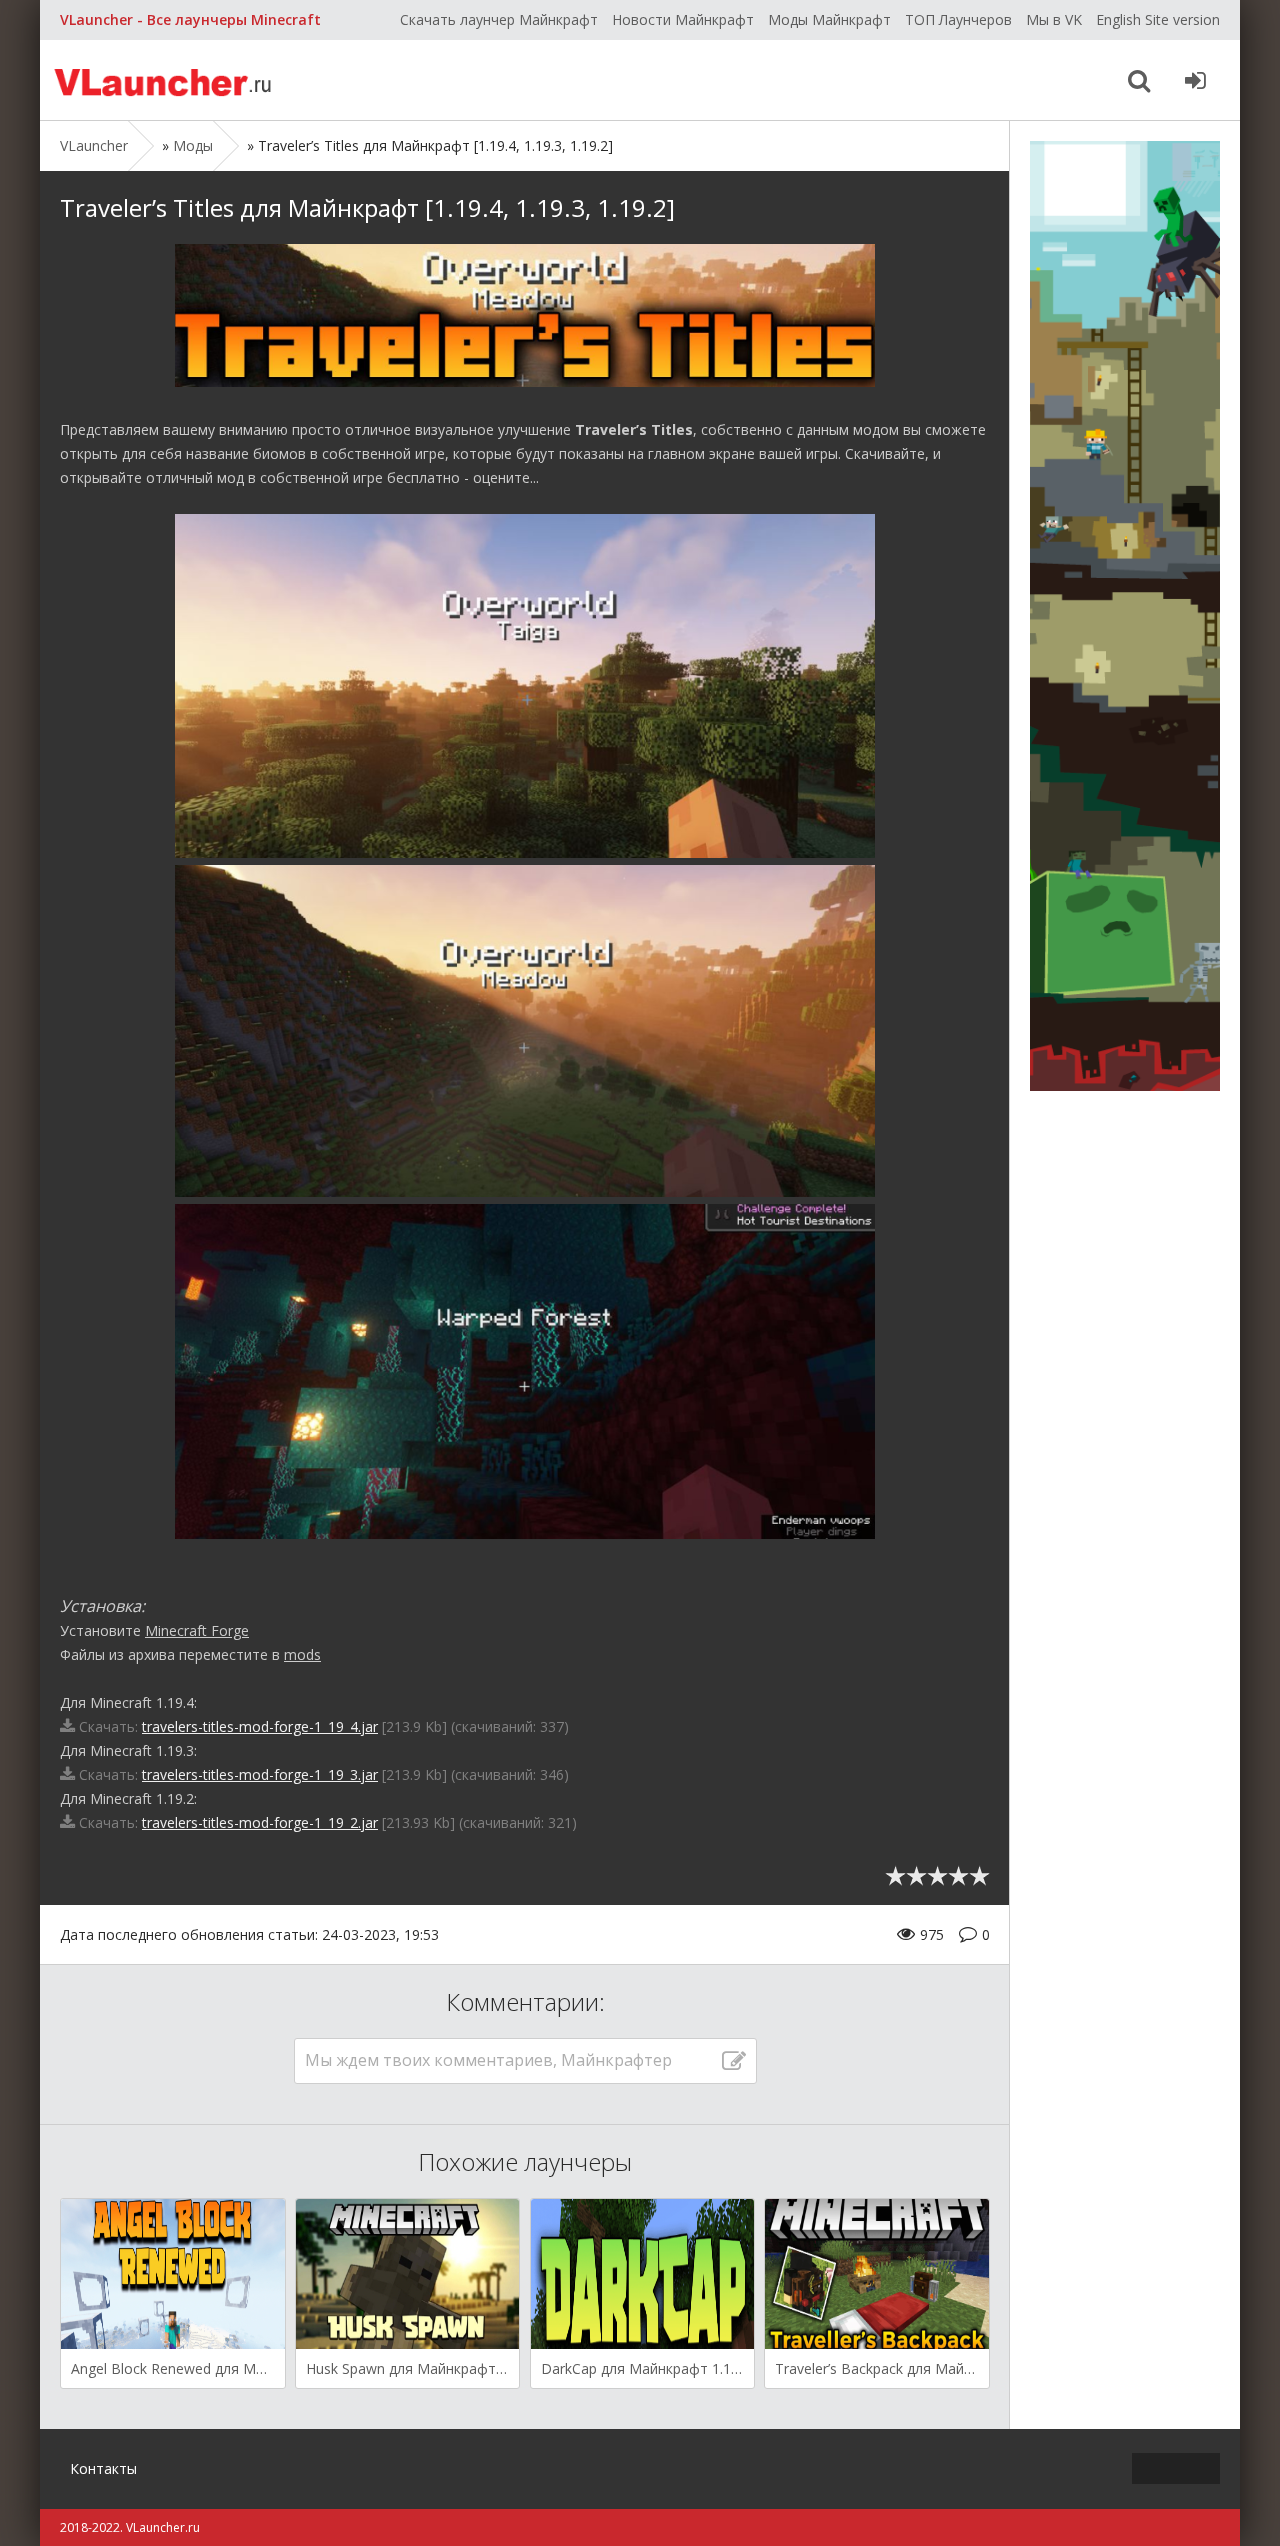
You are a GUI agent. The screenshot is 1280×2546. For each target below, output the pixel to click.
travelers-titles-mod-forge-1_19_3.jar (260, 1774)
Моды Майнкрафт (829, 19)
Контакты (103, 2468)
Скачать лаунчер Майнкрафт (499, 19)
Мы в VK (1054, 19)
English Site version (1158, 19)
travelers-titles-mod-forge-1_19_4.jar (260, 1726)
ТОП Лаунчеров (958, 19)
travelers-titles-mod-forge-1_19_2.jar (260, 1822)
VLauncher (165, 80)
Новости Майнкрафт (683, 19)
